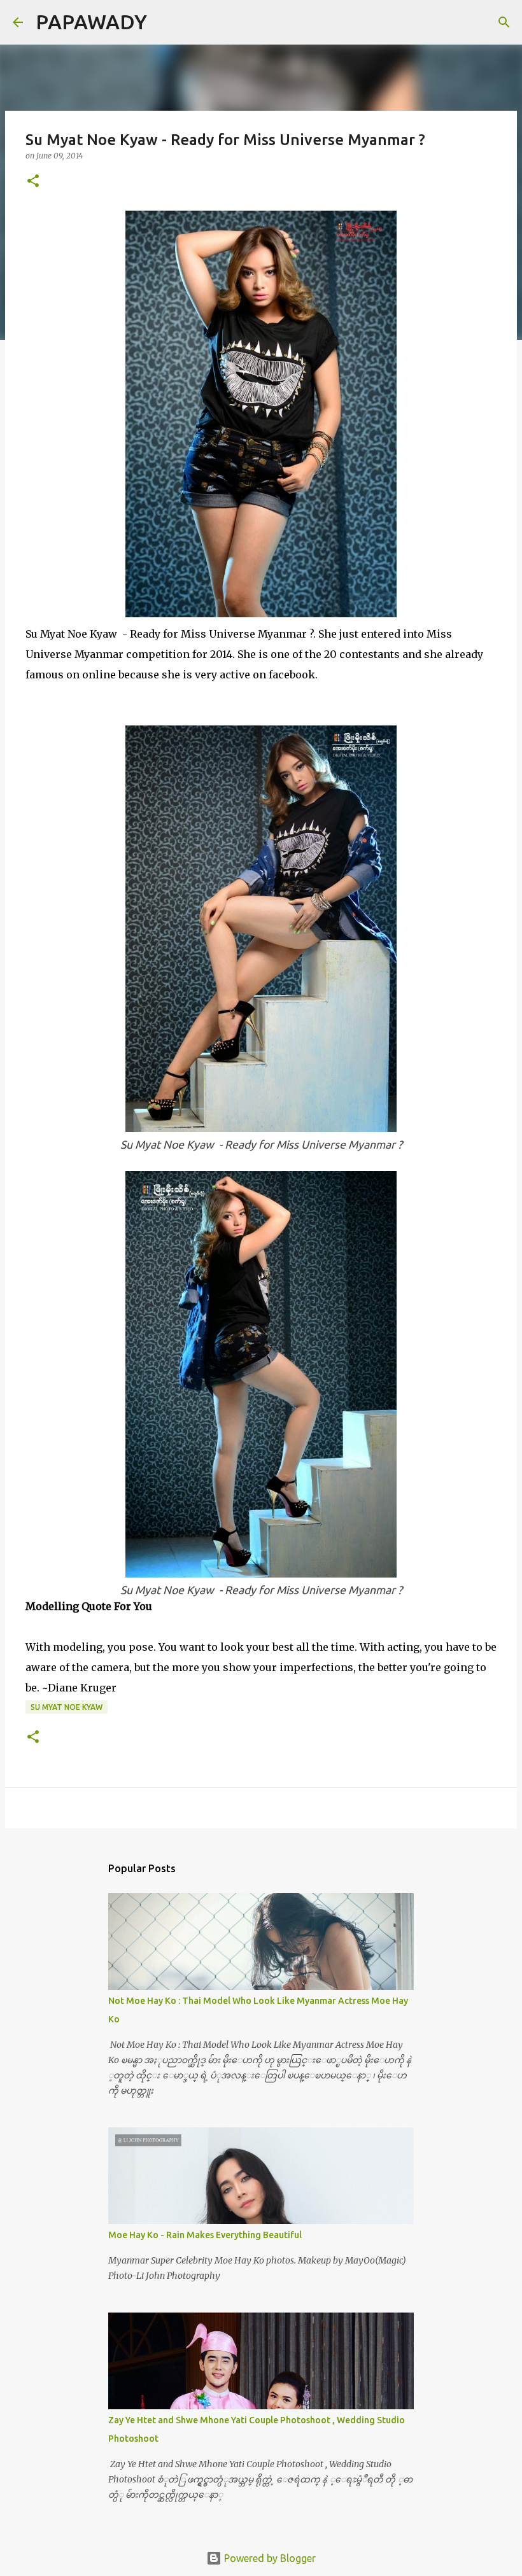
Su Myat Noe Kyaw (67, 1707)
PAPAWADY (91, 22)
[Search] (165, 22)
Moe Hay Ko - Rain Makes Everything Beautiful (205, 2235)
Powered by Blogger (269, 2558)
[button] (33, 182)
